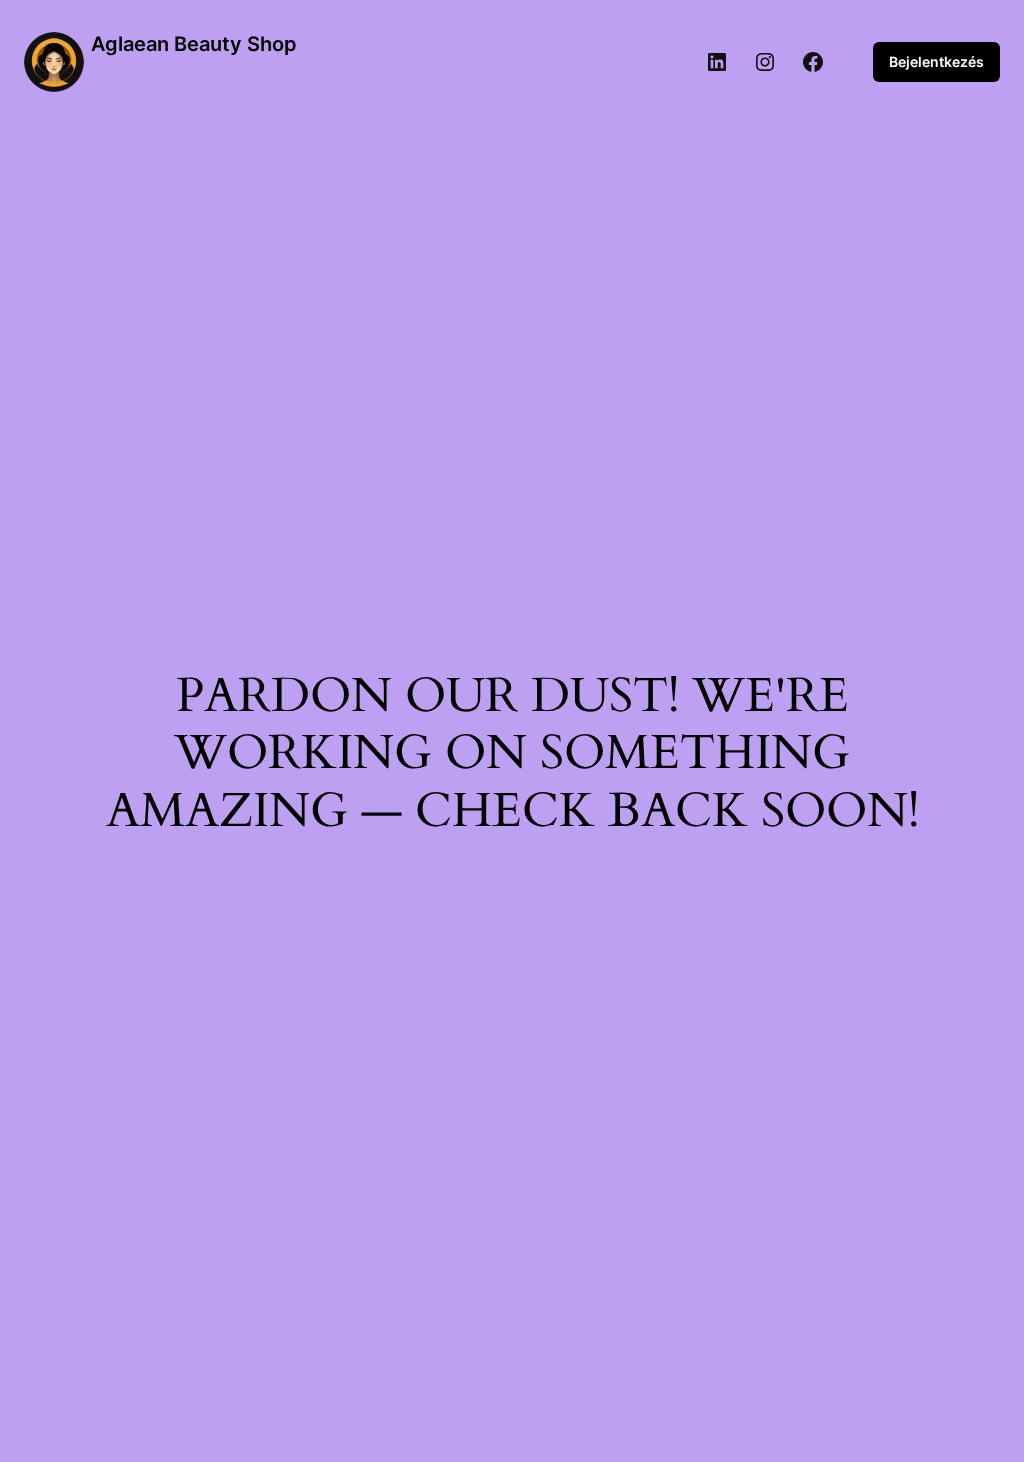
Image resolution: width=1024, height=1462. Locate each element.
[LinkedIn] (717, 62)
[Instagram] (765, 62)
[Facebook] (813, 62)
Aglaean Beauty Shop (194, 44)
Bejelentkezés (936, 61)
